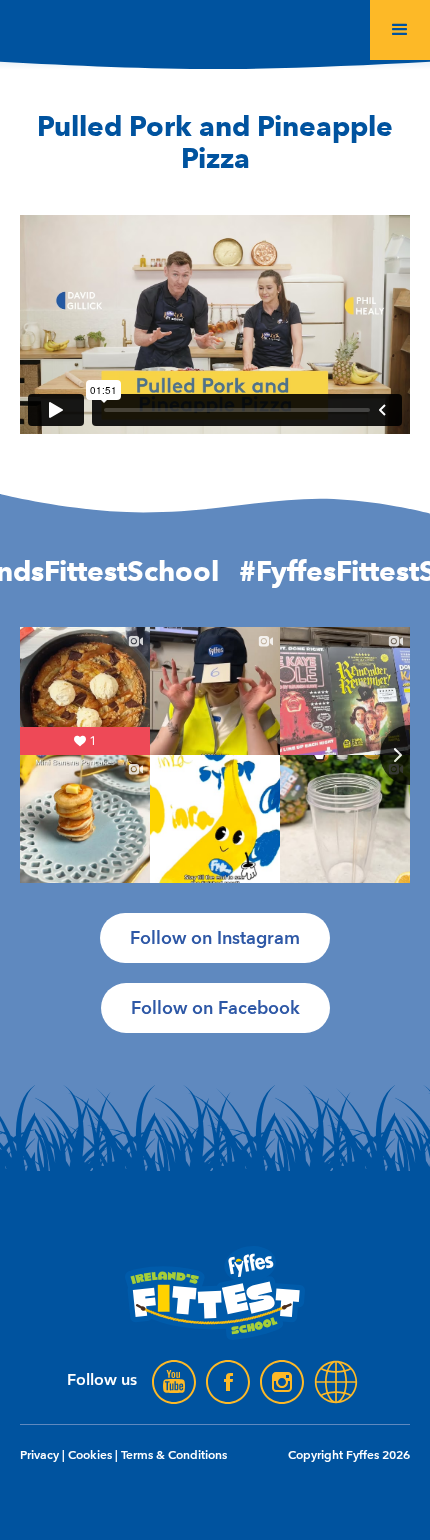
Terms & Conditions (174, 1455)
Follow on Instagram (215, 938)
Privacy (39, 1455)
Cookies (90, 1455)
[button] (400, 30)
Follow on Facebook (215, 1008)
